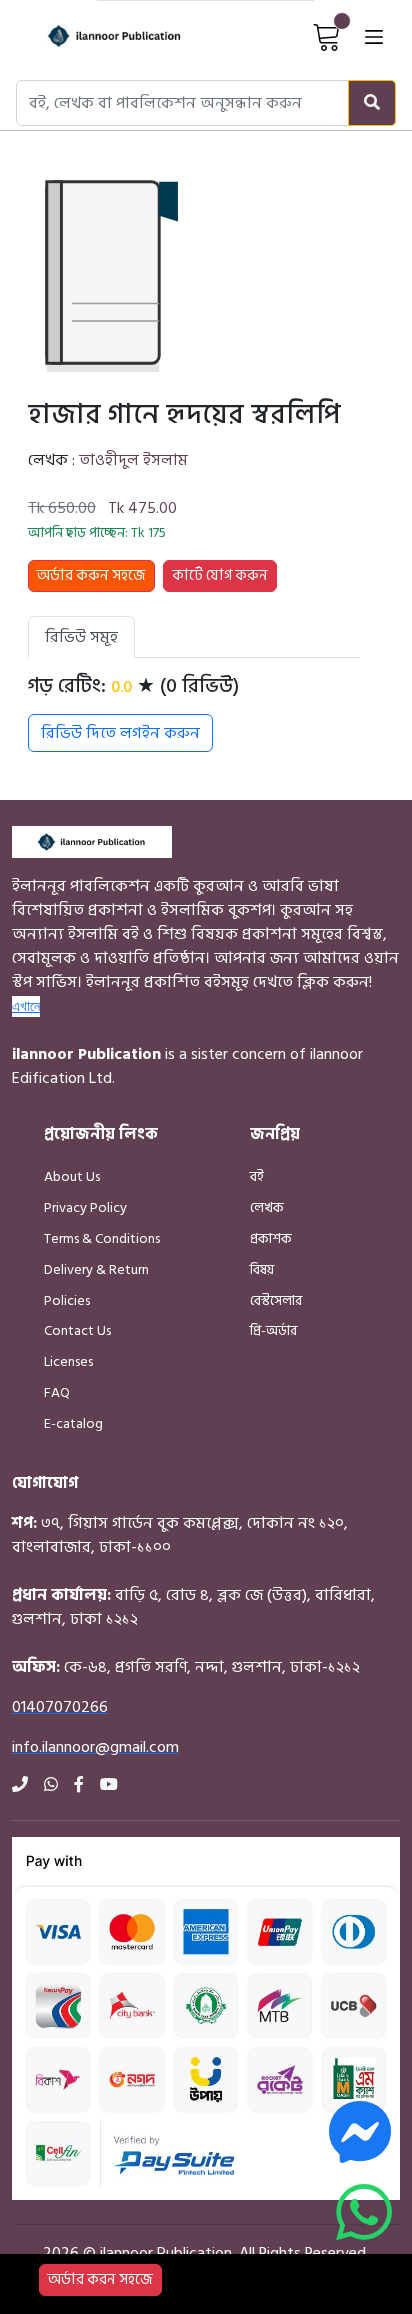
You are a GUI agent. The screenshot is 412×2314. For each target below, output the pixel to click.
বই (257, 1176)
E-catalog (73, 1423)
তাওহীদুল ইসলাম (133, 460)
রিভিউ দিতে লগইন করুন (120, 733)
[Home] (95, 36)
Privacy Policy (85, 1207)
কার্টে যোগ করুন (220, 575)
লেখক (267, 1207)
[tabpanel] (194, 713)
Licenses (68, 1361)
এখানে (26, 1006)
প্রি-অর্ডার (273, 1330)
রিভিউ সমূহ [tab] (81, 637)
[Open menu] (374, 36)
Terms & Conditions (102, 1238)
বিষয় (262, 1269)
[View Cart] (327, 36)
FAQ (57, 1392)
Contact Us (77, 1330)
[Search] (372, 103)
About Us (72, 1176)
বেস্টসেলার (276, 1300)
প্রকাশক (271, 1238)
